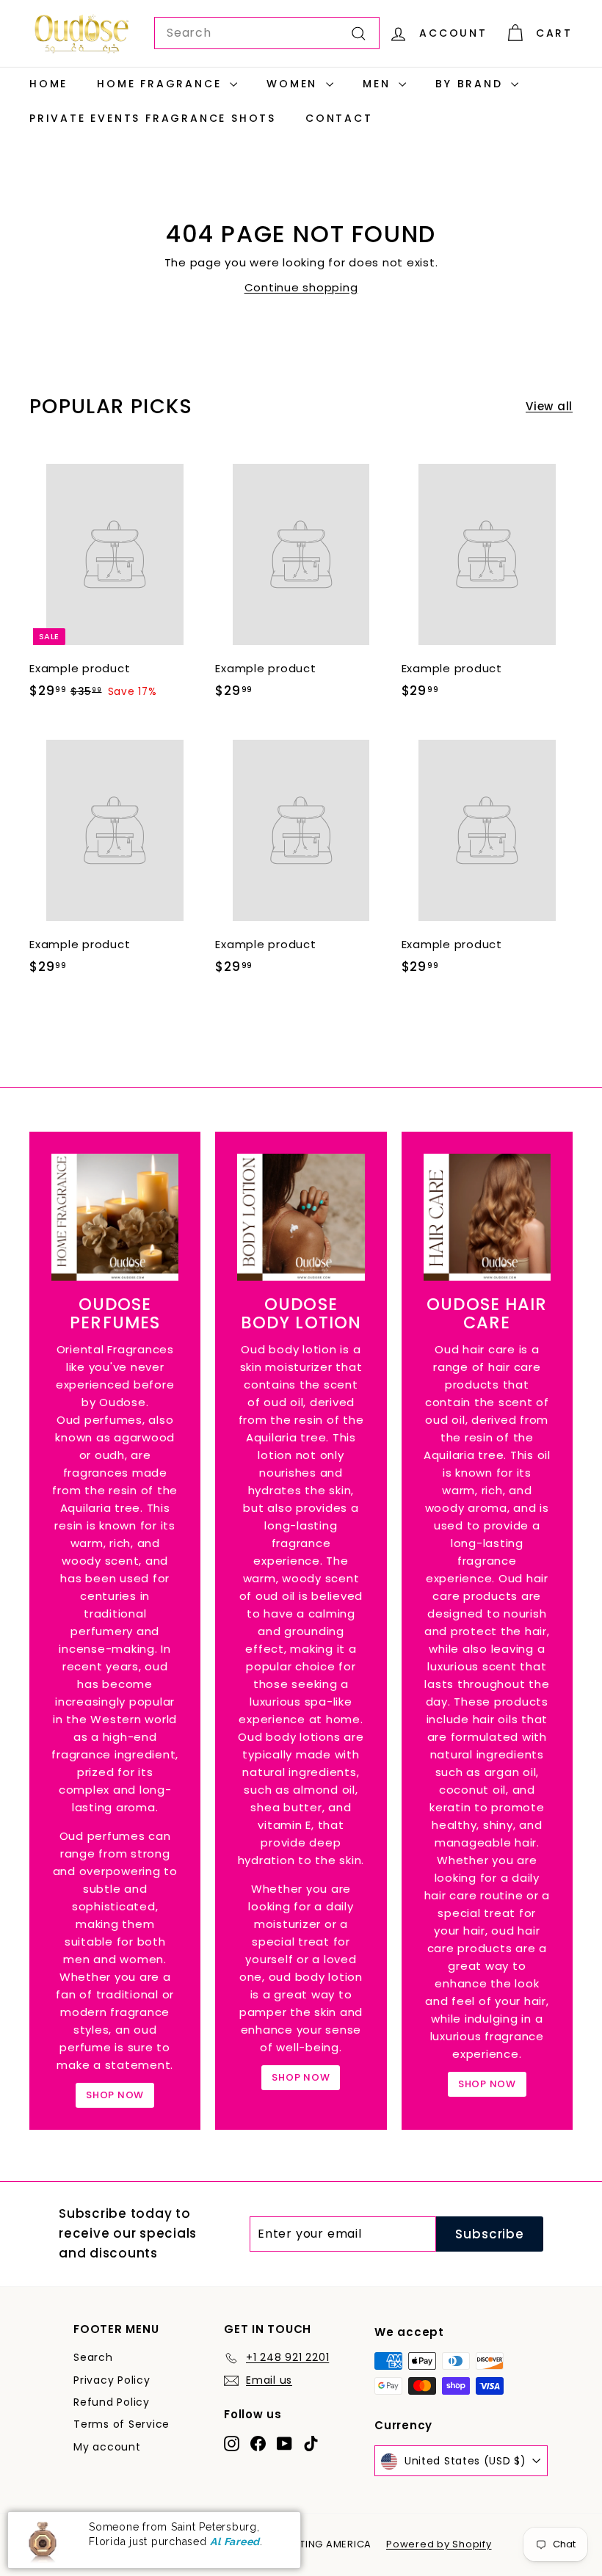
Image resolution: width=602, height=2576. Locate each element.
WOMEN (294, 84)
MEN (379, 84)
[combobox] (267, 33)
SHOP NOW (115, 2095)
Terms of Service (122, 2424)
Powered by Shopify (439, 2544)
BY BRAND (471, 84)
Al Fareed (235, 2542)
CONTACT (339, 118)
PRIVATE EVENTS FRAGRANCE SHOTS (153, 118)
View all (549, 406)
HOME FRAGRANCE (162, 84)
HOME (48, 84)
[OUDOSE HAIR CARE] (487, 1217)
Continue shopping (301, 287)
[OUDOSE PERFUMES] (115, 1217)
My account (107, 2447)
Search (93, 2357)
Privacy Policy (112, 2380)
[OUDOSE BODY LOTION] (301, 1217)
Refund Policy (112, 2402)
